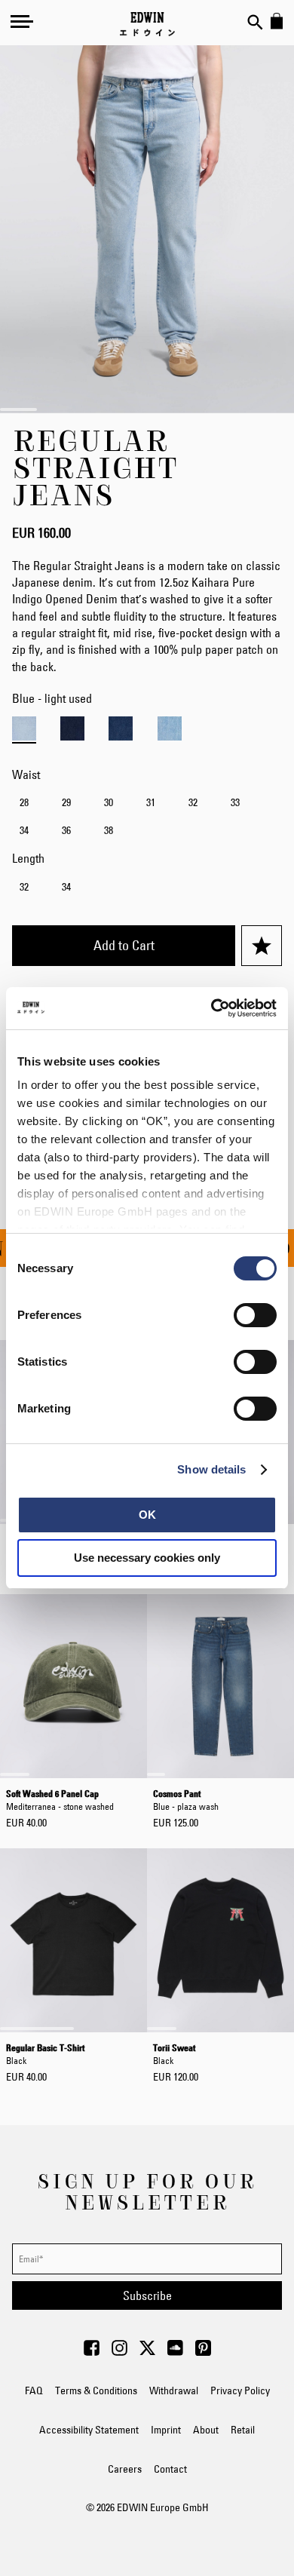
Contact (170, 2469)
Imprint (166, 2430)
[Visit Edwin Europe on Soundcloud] (175, 2352)
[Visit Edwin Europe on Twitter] (147, 2352)
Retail (243, 2430)
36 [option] (66, 830)
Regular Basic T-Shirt (45, 2053)
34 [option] (24, 830)
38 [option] (109, 830)
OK (147, 1515)
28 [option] (24, 802)
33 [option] (235, 802)
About (206, 2430)
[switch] (255, 1317)
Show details (211, 1469)
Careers (125, 2469)
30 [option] (109, 802)
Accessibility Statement (89, 2430)
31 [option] (151, 802)
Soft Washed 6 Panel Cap (60, 1799)
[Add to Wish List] (262, 946)
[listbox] (147, 818)
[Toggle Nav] (22, 21)
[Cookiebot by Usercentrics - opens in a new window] (211, 1008)
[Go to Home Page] (147, 24)
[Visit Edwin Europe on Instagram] (119, 2352)
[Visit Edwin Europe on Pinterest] (203, 2352)
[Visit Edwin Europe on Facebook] (92, 2352)
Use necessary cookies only (147, 1558)
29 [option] (66, 802)
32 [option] (193, 802)
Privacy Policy (240, 2390)
